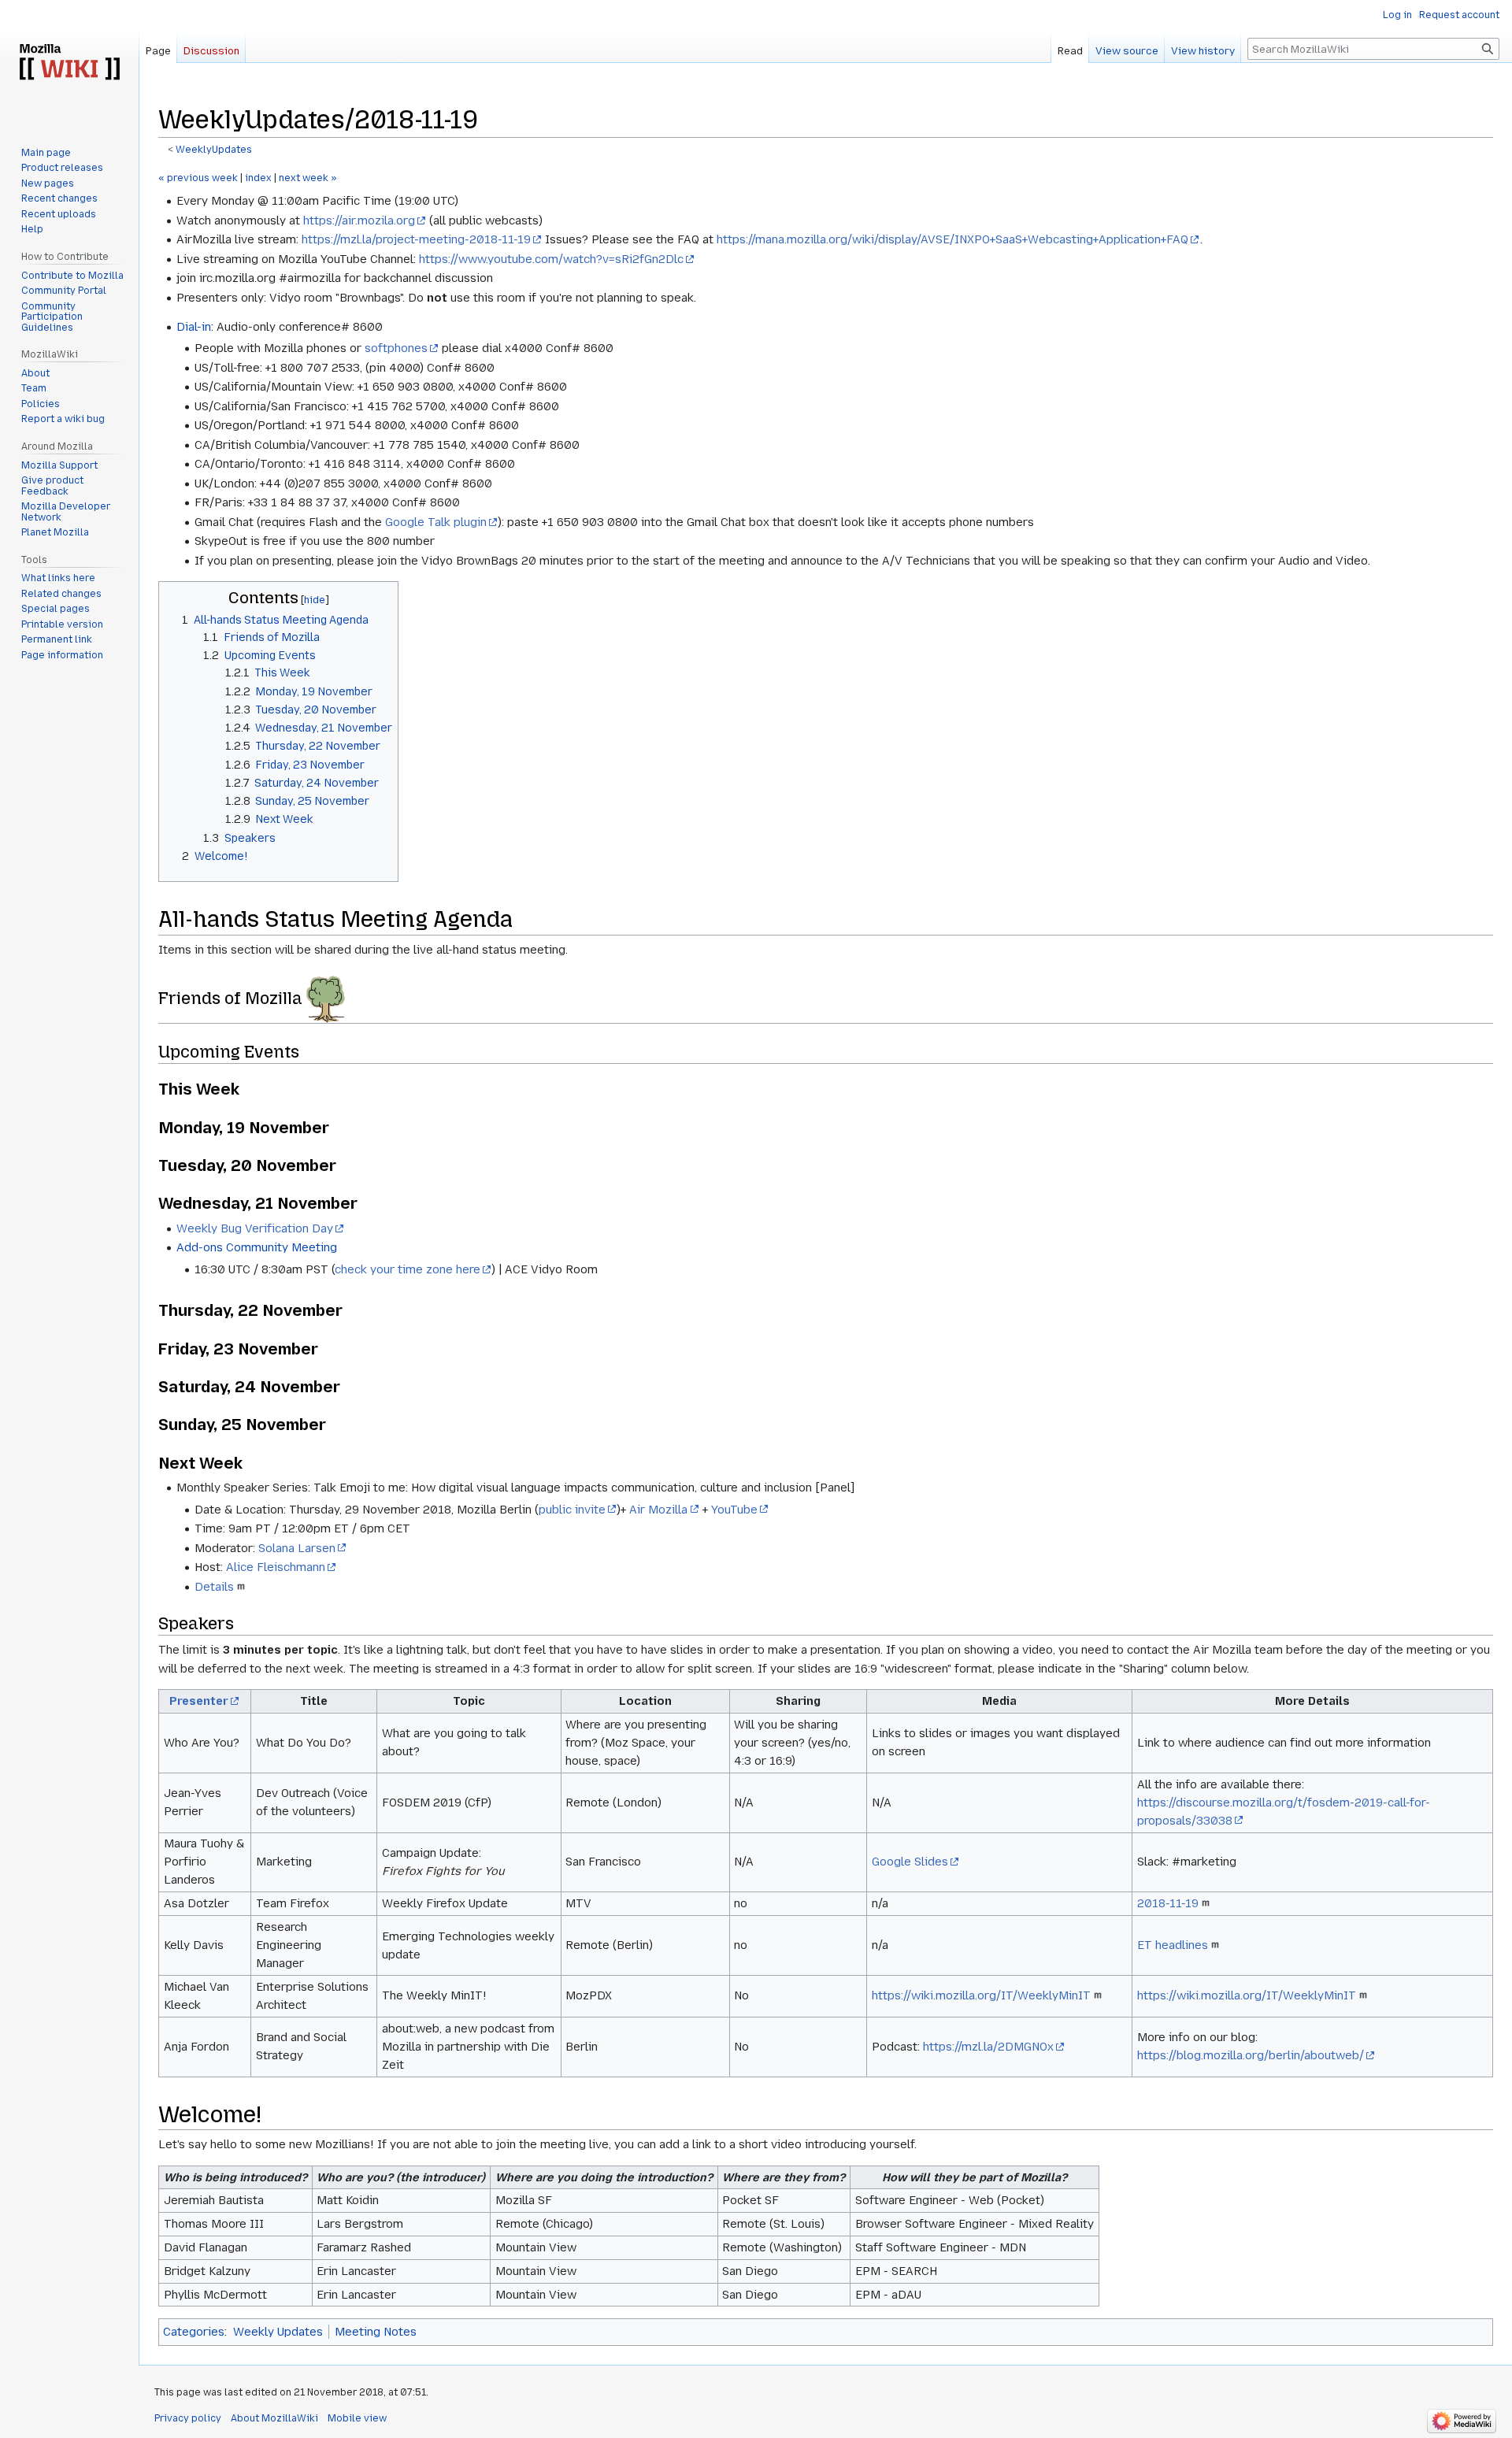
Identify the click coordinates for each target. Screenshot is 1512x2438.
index (258, 178)
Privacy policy (188, 2418)
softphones (396, 348)
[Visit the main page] (69, 63)
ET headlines (1173, 1945)
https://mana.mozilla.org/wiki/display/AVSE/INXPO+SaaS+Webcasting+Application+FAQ (952, 239)
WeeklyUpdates (214, 150)
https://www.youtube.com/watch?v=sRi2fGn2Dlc (551, 259)
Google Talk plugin (436, 522)
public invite (572, 1510)
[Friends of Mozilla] (326, 999)
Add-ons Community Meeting (257, 1247)
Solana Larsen (297, 1548)
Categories (194, 2332)
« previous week (198, 178)
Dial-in (194, 327)
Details (214, 1587)
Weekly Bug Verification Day (255, 1228)
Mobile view (357, 2418)
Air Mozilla (658, 1510)
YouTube (734, 1510)
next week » (308, 178)
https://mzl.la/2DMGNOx (988, 2047)
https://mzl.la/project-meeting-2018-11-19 (416, 239)
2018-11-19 (1168, 1903)
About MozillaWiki (274, 2418)
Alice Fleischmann (276, 1567)
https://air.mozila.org (359, 220)
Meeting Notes (376, 2332)
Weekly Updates (278, 2332)
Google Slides (910, 1862)
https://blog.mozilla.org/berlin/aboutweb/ (1251, 2055)
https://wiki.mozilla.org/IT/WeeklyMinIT (981, 1995)
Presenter (199, 1701)
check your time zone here (408, 1269)
